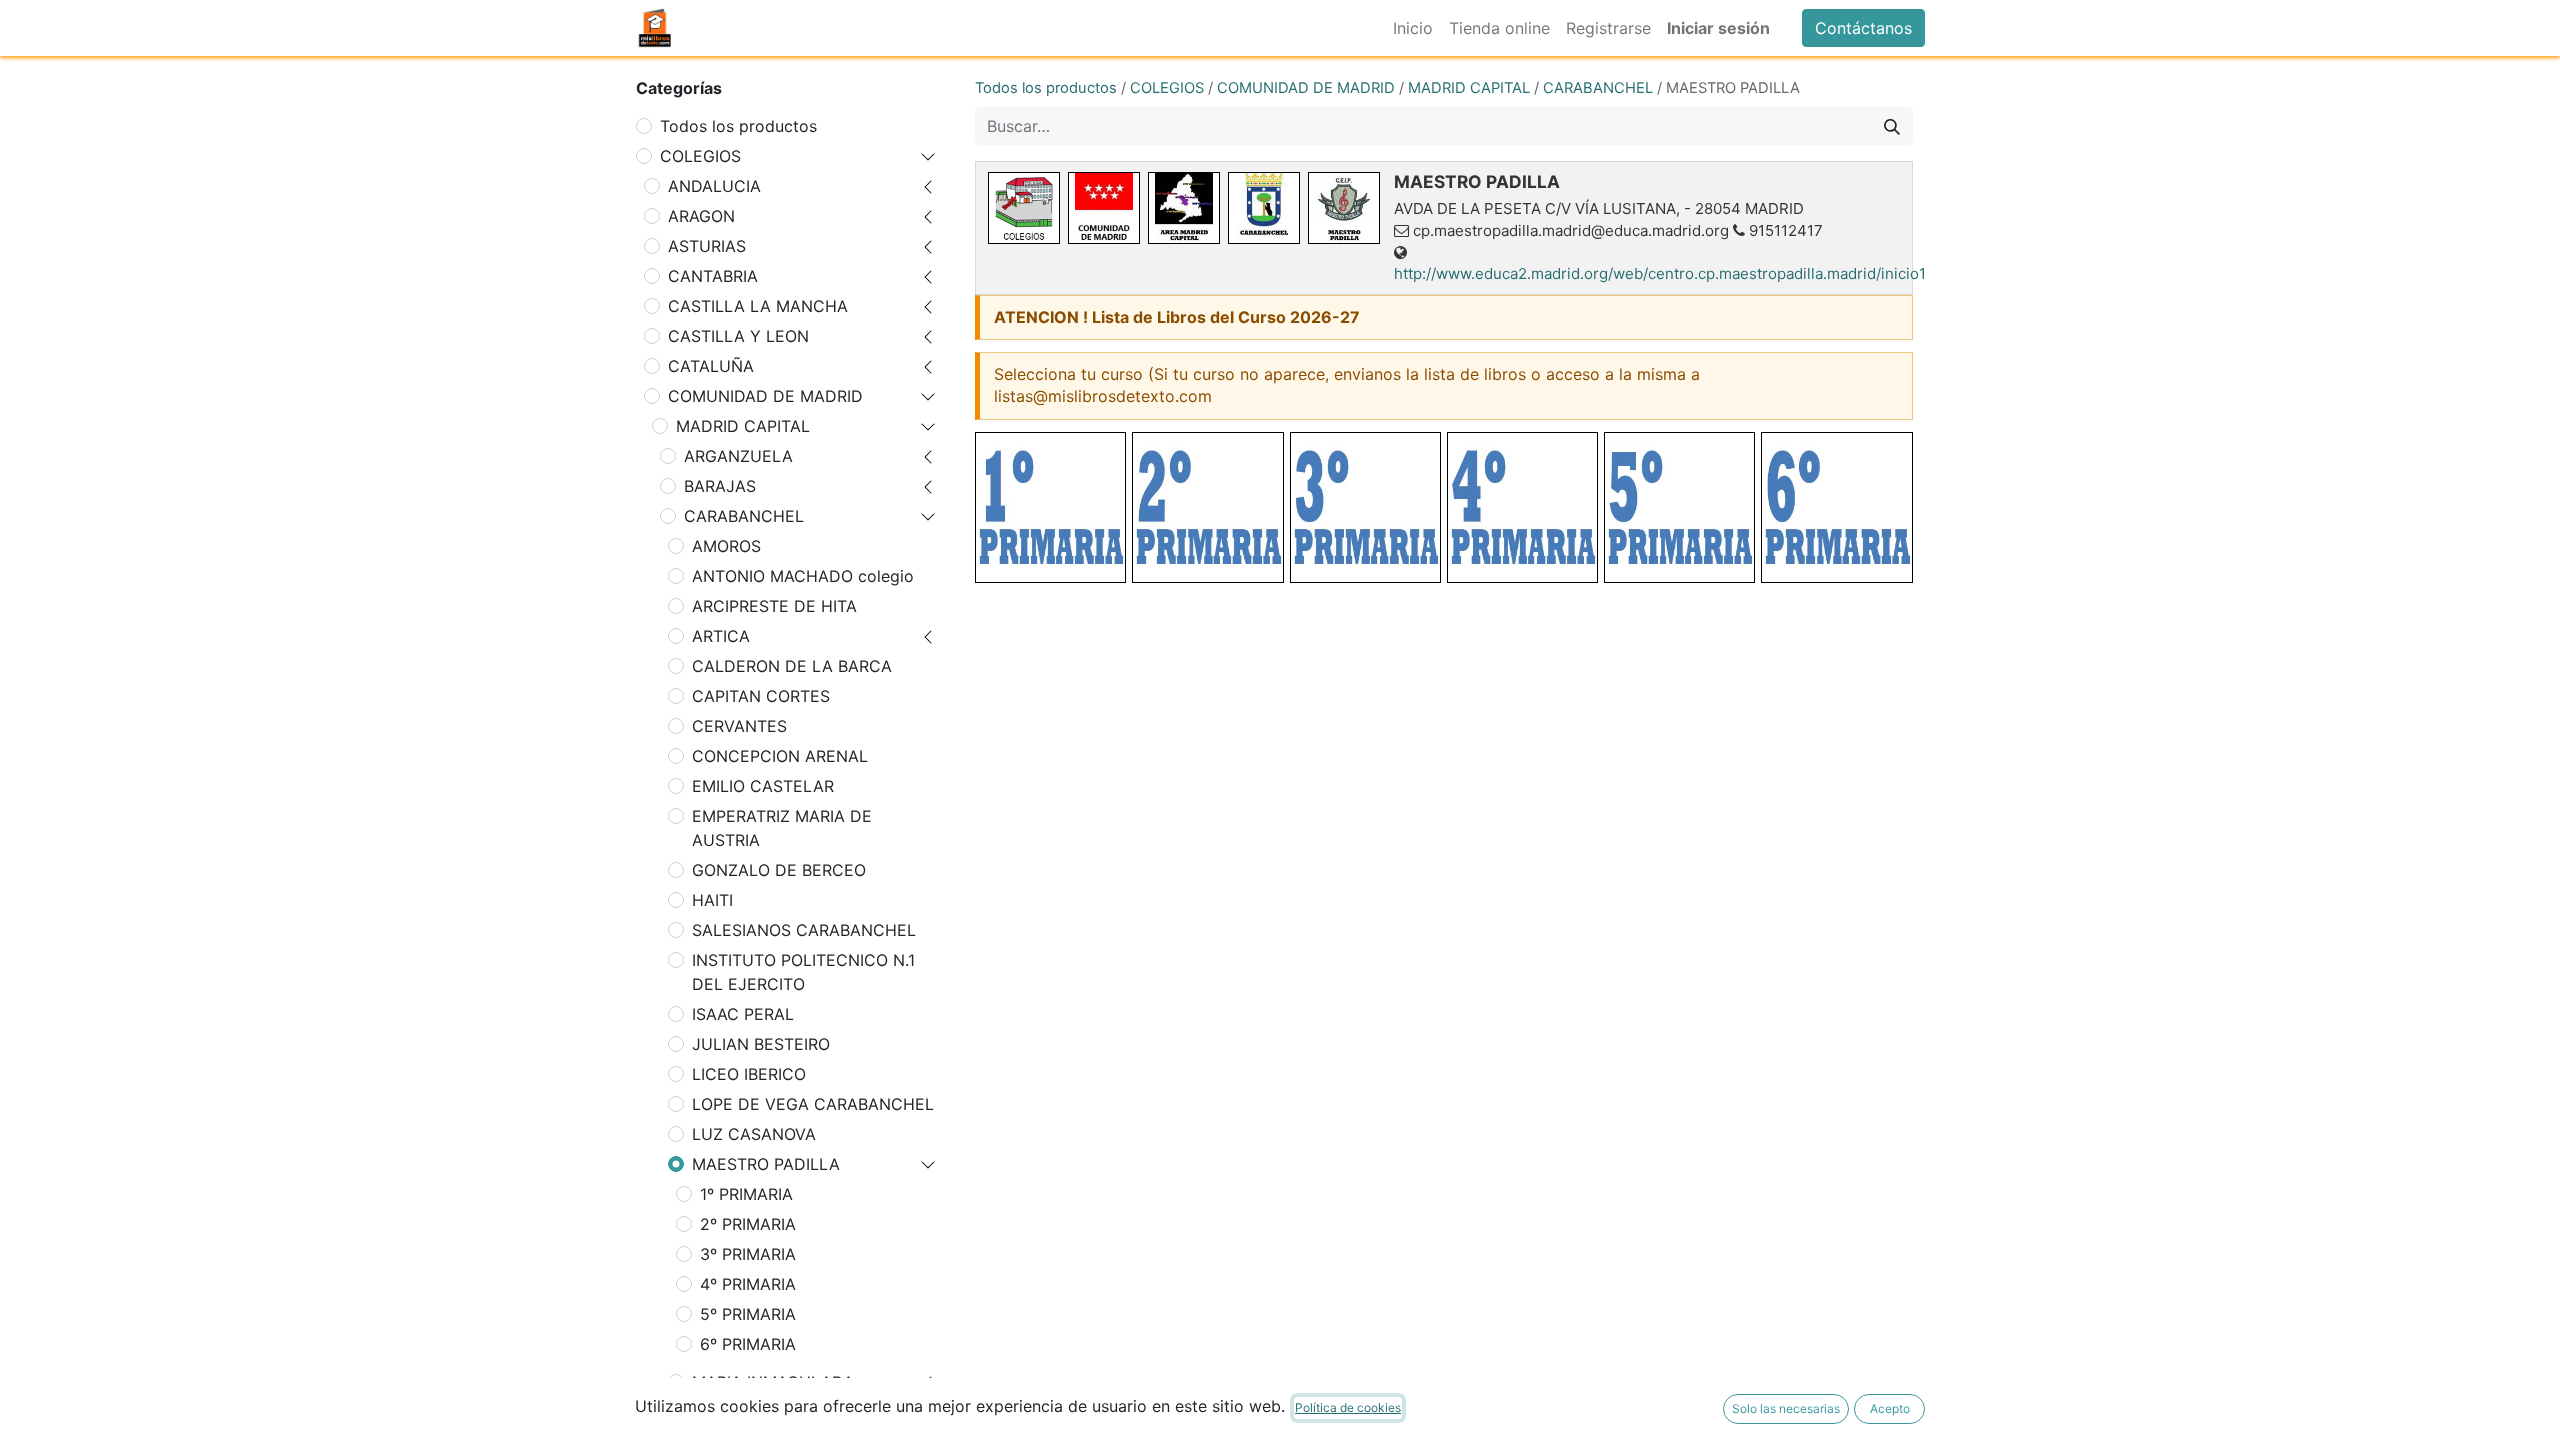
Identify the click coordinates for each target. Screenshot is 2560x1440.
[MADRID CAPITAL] (1184, 208)
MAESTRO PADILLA (766, 1164)
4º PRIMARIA (748, 1284)
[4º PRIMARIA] (1522, 507)
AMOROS (726, 546)
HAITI (712, 900)
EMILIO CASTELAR (763, 786)
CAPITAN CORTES (761, 696)
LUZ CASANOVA (754, 1134)
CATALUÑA (711, 366)
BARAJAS (720, 486)
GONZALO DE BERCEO (779, 870)
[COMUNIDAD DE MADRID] (1104, 208)
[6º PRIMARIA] (1836, 507)
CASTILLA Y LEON (738, 336)
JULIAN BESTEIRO (761, 1044)
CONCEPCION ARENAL (780, 756)
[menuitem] (1413, 28)
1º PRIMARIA (746, 1194)
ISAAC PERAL (743, 1014)
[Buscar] (1892, 126)
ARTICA (721, 636)
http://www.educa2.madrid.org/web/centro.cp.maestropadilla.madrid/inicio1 (1660, 273)
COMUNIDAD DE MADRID (765, 396)
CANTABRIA (713, 276)
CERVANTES (739, 726)
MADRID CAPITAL (743, 426)
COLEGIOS (700, 156)
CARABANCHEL (744, 516)
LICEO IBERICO (749, 1074)
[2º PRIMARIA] (1207, 507)
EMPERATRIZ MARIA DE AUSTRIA (782, 828)
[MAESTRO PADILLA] (1344, 208)
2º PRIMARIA (748, 1224)
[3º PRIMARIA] (1365, 507)
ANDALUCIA (714, 186)
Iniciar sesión (1718, 28)
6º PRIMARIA (748, 1344)
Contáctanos (1863, 28)
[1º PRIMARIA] (1050, 507)
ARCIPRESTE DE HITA (774, 606)
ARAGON (701, 216)
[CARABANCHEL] (1264, 208)
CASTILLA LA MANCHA (758, 306)
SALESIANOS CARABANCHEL (804, 930)
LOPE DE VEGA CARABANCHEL (813, 1104)
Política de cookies (1348, 1407)
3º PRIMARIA (748, 1254)
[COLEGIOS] (1024, 208)
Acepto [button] (1890, 1408)
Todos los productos (738, 126)
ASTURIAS (707, 246)
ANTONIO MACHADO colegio (803, 576)
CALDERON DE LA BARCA (792, 666)
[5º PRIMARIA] (1679, 507)
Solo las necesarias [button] (1786, 1408)
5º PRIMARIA (748, 1314)
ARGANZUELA (738, 456)
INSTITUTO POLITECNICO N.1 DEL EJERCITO (803, 972)
